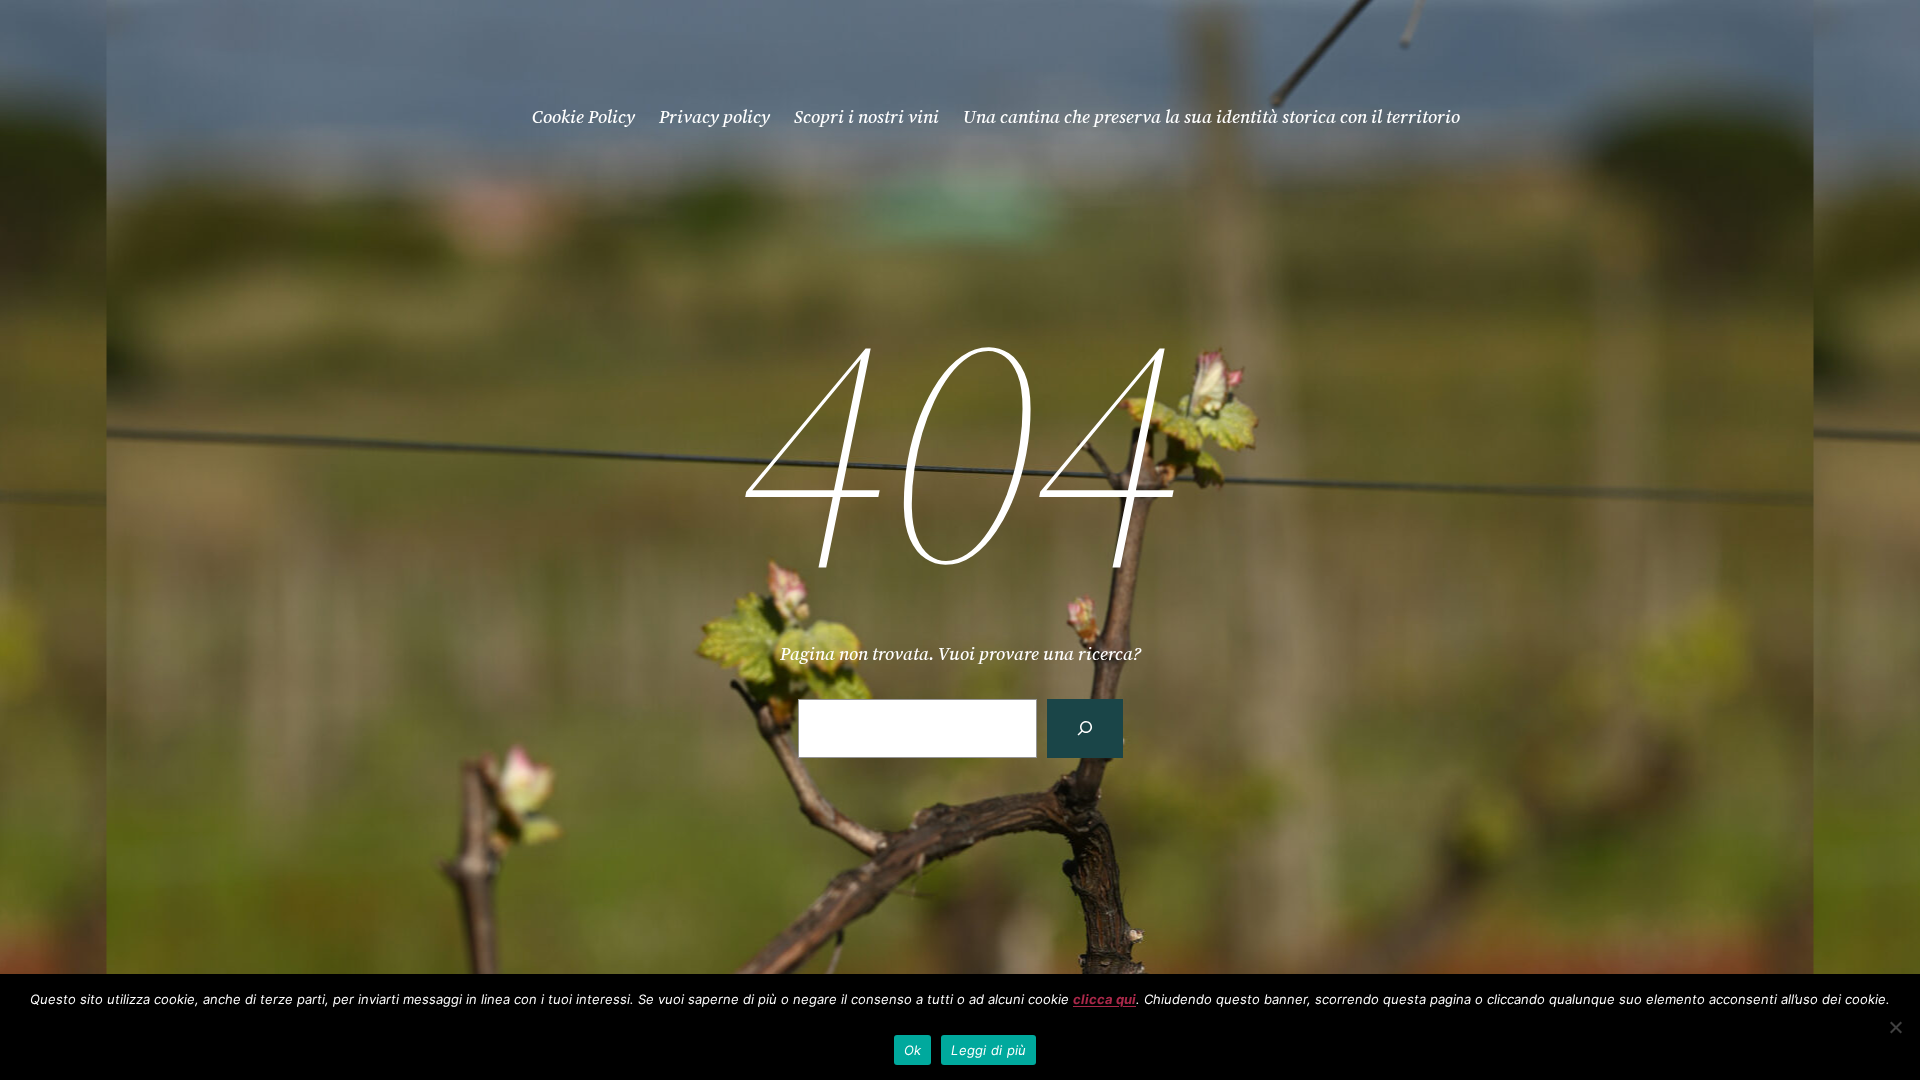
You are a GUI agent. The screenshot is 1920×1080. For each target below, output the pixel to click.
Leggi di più (988, 1050)
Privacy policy (714, 116)
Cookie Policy (583, 116)
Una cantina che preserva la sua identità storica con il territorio (1211, 116)
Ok (913, 1050)
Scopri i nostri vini (866, 116)
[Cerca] (1085, 728)
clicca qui (1104, 999)
